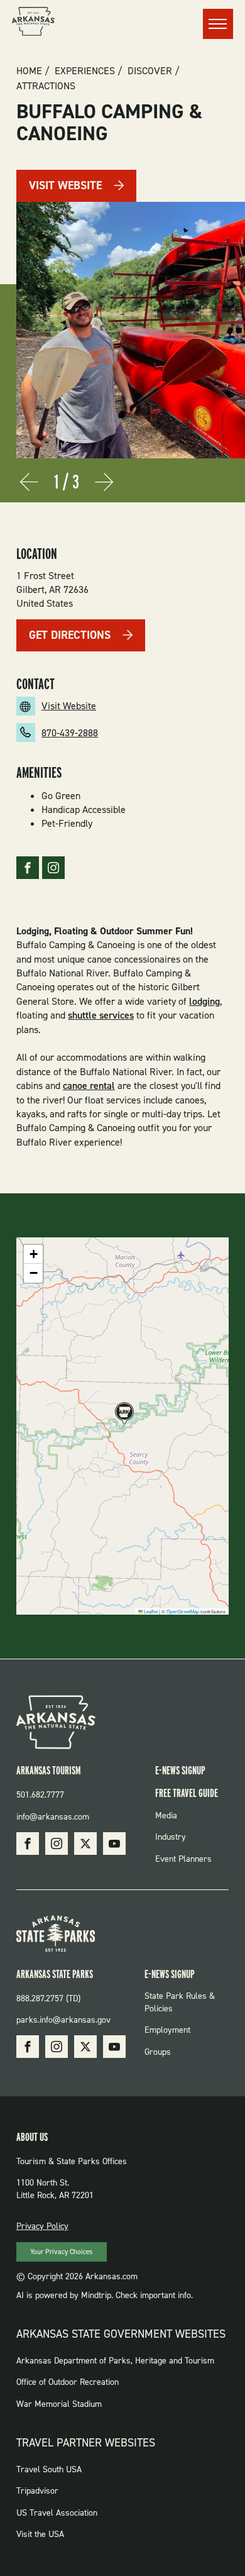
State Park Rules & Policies (180, 2002)
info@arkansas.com (53, 1817)
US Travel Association (57, 2513)
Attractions (46, 86)
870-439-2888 (70, 733)
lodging (204, 1001)
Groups (158, 2052)
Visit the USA (40, 2534)
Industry (171, 1837)
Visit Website (65, 185)
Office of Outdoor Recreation (68, 2382)
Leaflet (150, 1611)
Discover (150, 71)
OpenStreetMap (183, 1611)
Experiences (85, 71)
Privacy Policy (42, 2226)
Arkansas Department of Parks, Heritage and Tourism (115, 2361)
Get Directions (70, 635)
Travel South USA (49, 2469)
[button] (122, 1414)
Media (166, 1816)
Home (29, 71)
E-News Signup (180, 1770)
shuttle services (101, 1015)
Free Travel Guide (187, 1793)
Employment (167, 2030)
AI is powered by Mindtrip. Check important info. (105, 2295)
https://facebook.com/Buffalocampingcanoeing (28, 868)
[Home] (33, 23)
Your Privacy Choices (61, 2252)
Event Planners (183, 1859)
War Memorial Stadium (59, 2404)
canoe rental (89, 1086)
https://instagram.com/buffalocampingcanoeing (53, 868)
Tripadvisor (37, 2491)
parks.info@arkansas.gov (63, 2020)
